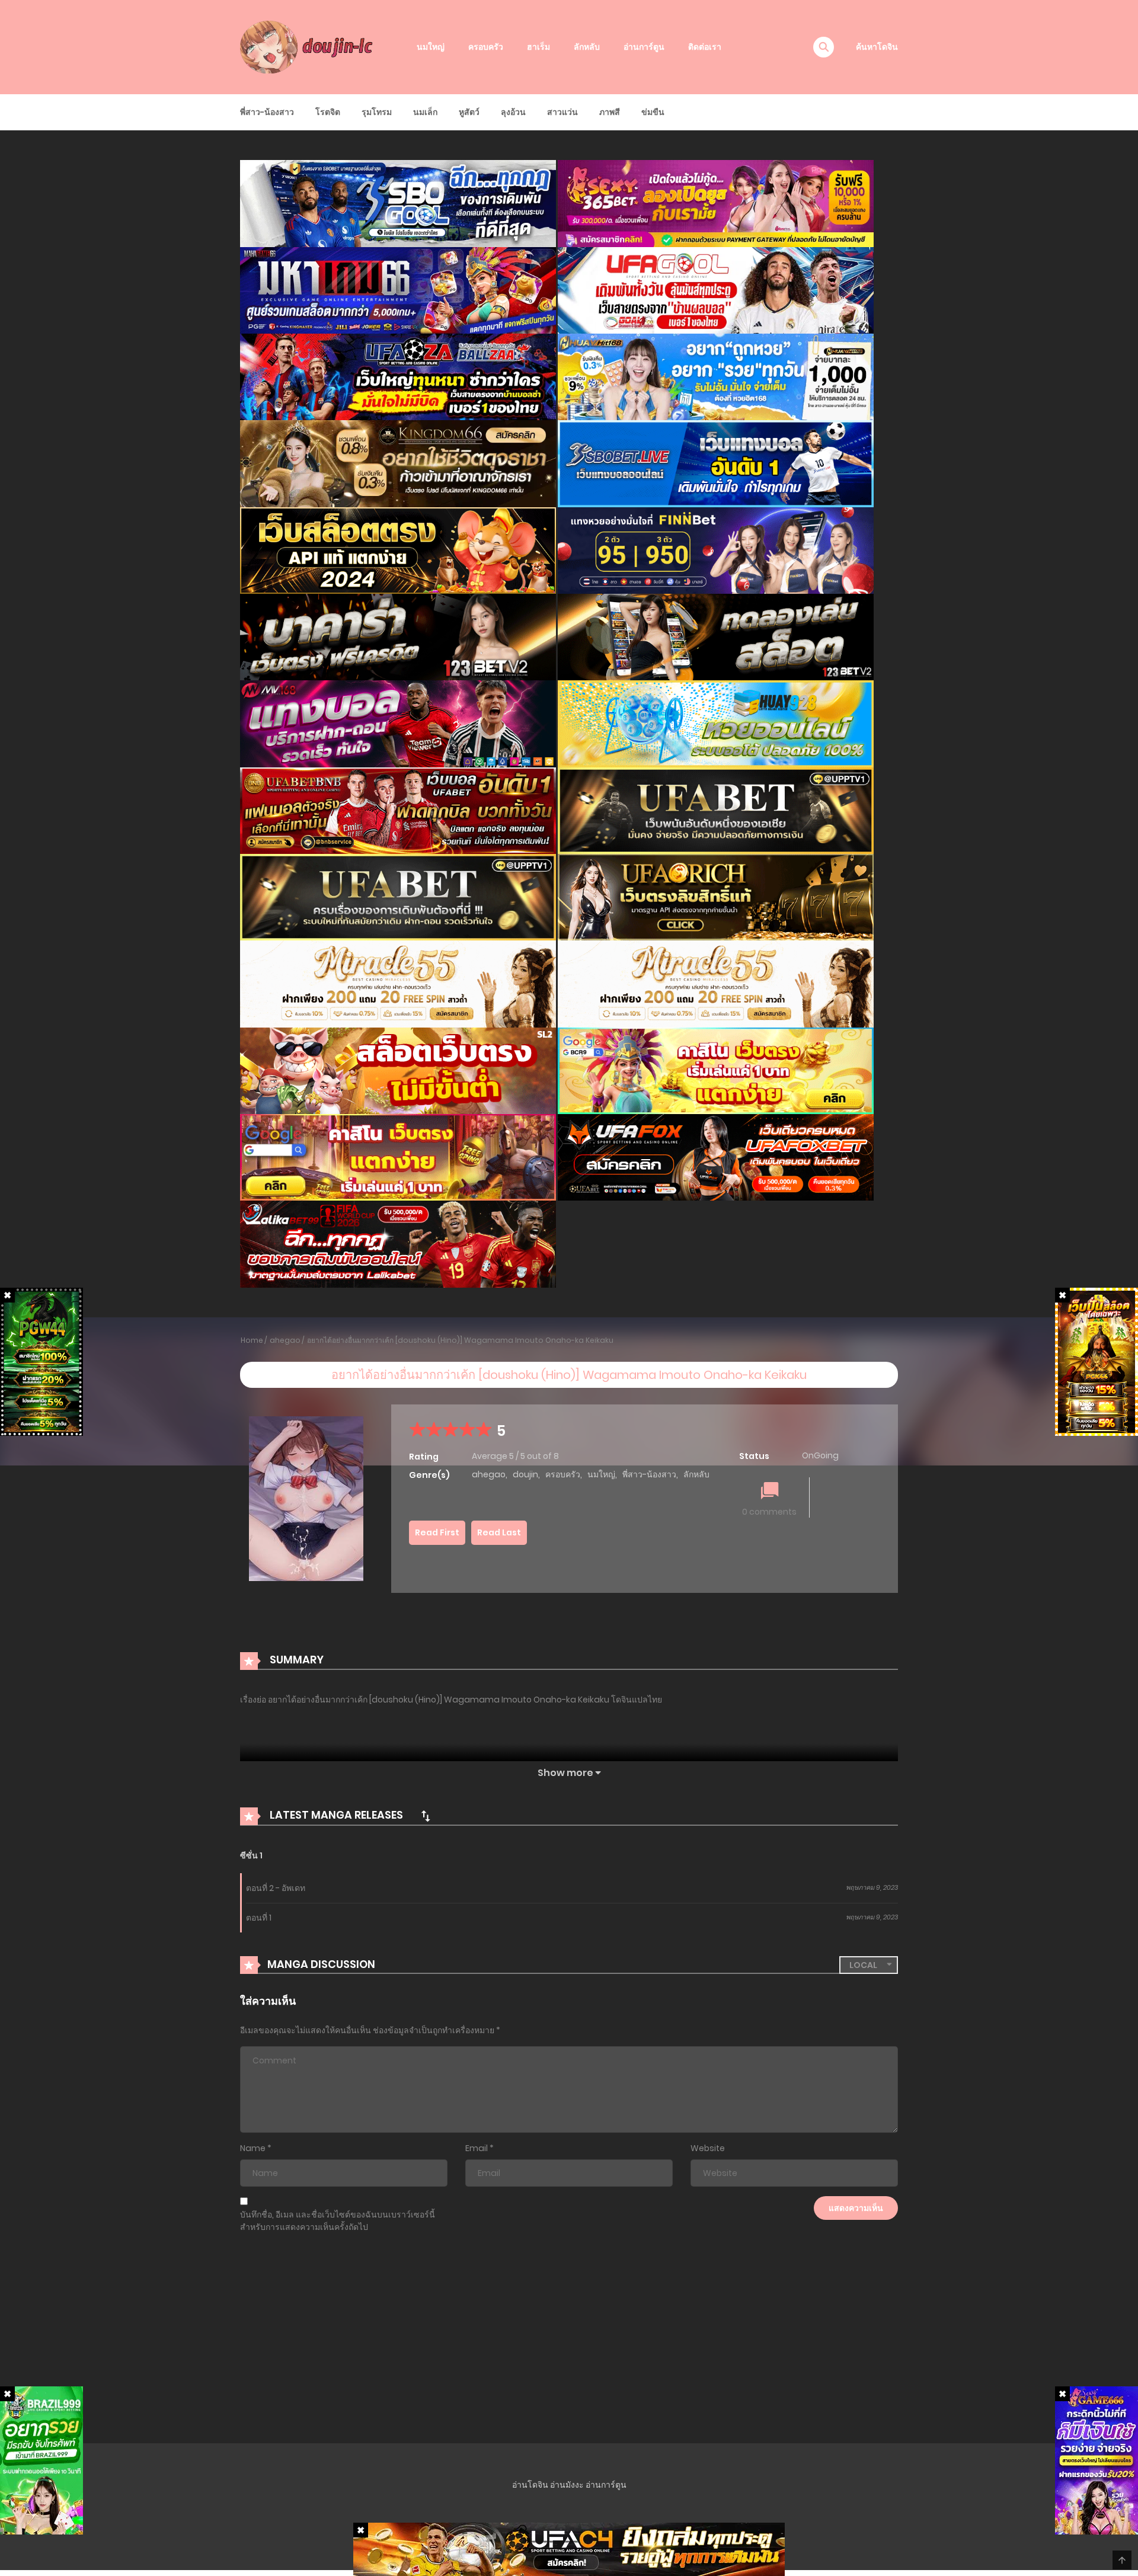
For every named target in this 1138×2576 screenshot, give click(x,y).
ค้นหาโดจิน (877, 47)
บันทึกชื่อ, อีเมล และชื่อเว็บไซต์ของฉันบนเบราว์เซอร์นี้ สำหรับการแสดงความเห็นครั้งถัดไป (338, 2221)
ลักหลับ (587, 47)
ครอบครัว (486, 47)
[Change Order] (426, 1816)
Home (252, 1340)
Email (477, 2148)
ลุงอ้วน (513, 112)
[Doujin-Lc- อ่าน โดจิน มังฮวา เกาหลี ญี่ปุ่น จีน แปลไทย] (309, 46)
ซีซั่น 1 (251, 1855)
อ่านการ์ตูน (644, 47)
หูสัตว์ (469, 112)
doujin (525, 1474)
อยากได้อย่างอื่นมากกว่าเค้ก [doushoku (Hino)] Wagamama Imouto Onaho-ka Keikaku (460, 1340)
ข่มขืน (653, 112)
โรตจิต (328, 112)
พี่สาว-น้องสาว (267, 112)
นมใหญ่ (431, 47)
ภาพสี (610, 112)
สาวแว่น (562, 112)
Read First (437, 1532)
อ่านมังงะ (567, 2485)
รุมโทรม (377, 112)
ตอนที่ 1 (259, 1918)
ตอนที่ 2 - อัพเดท (276, 1888)
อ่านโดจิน (530, 2485)
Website (708, 2148)
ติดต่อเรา (705, 47)
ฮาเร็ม (538, 47)
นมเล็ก (425, 112)
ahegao (285, 1340)
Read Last (499, 1532)
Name (253, 2148)
